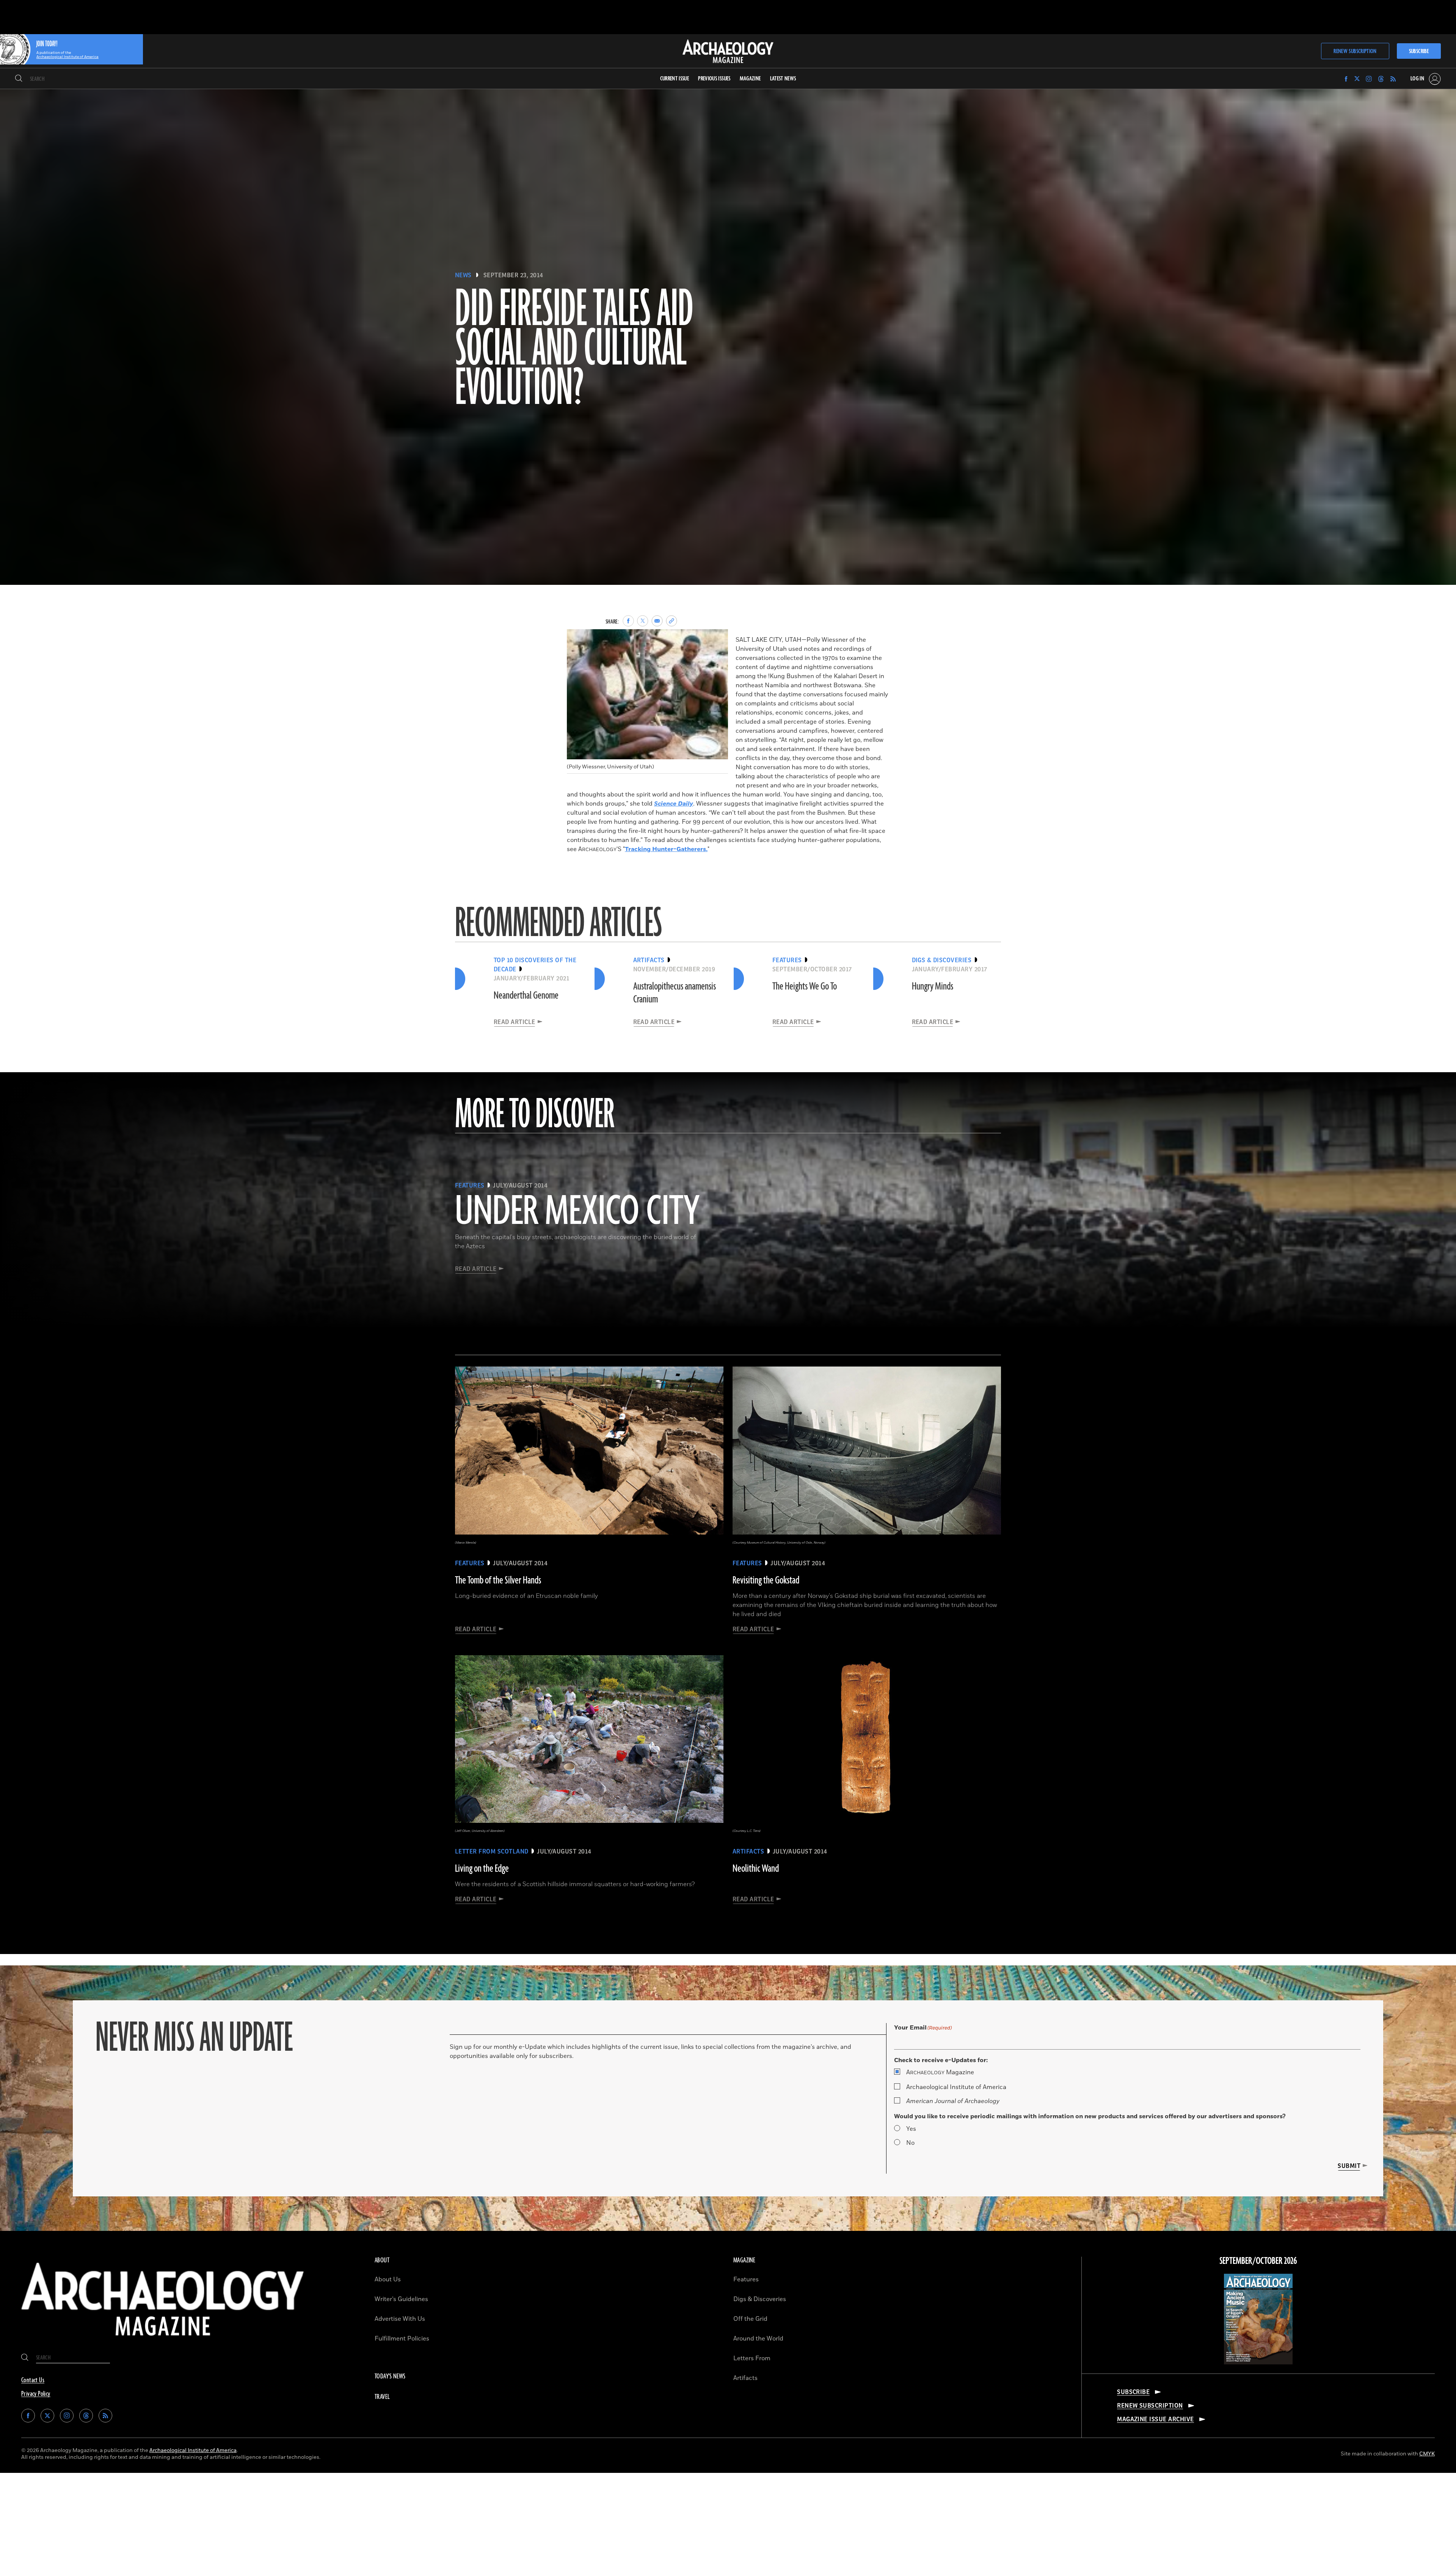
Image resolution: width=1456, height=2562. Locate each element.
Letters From (752, 2358)
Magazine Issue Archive (1156, 2419)
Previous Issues (714, 79)
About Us (388, 2279)
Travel (382, 2397)
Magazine (940, 2072)
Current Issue (675, 79)
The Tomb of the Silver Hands (498, 1580)
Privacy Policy (36, 2394)
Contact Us (33, 2380)
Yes (911, 2129)
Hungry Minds (933, 986)
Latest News (783, 79)
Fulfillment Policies (402, 2339)
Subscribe (1419, 51)
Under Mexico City (577, 1212)
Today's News (390, 2377)
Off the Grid (750, 2319)
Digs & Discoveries (760, 2299)
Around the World (758, 2339)
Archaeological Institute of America (956, 2087)
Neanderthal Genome (526, 996)
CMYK (1427, 2454)
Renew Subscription (1355, 51)
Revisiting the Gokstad (766, 1580)
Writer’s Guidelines (401, 2299)
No (910, 2143)
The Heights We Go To (805, 986)
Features (746, 2279)
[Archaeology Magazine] (163, 2342)
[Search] (19, 79)
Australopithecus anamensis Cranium (675, 993)
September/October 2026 (1258, 2261)
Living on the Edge (482, 1869)
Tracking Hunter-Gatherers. (666, 849)
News (463, 275)
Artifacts (745, 2378)
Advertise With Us (400, 2319)
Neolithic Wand (756, 1869)
